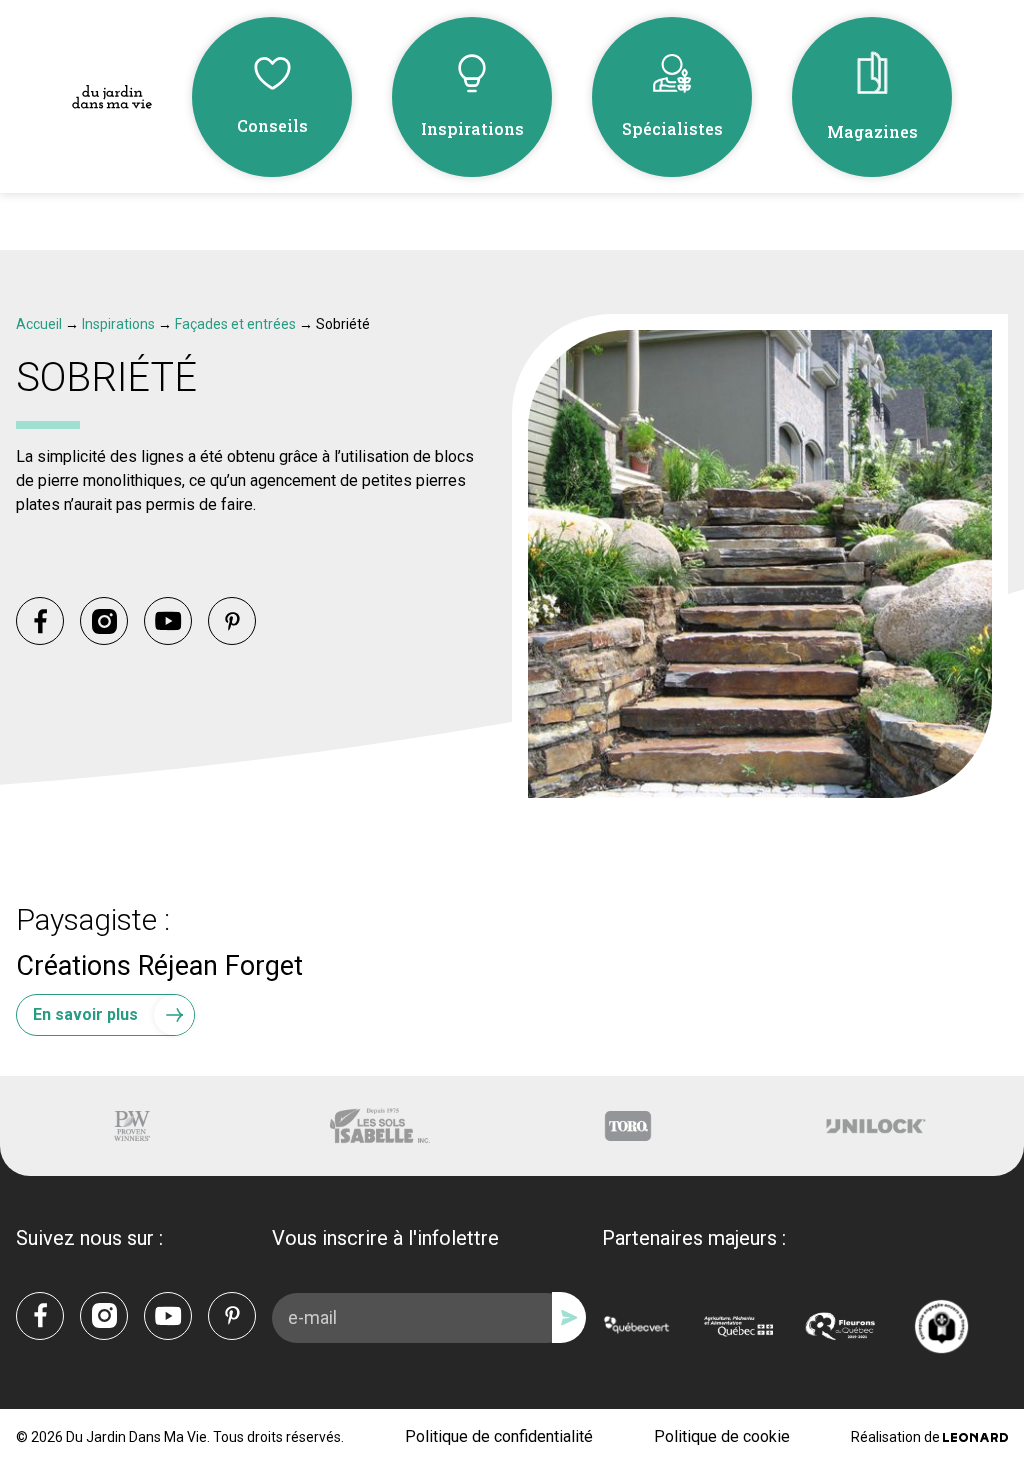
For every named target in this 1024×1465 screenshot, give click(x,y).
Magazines (872, 131)
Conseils (272, 125)
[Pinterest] (232, 621)
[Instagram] (104, 621)
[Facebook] (40, 621)
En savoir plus (85, 1014)
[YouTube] (168, 621)
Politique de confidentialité (499, 1436)
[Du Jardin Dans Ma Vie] (112, 97)
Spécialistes (672, 128)
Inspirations (472, 128)
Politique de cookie (722, 1436)
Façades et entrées (235, 324)
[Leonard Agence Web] (975, 1437)
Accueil (39, 324)
